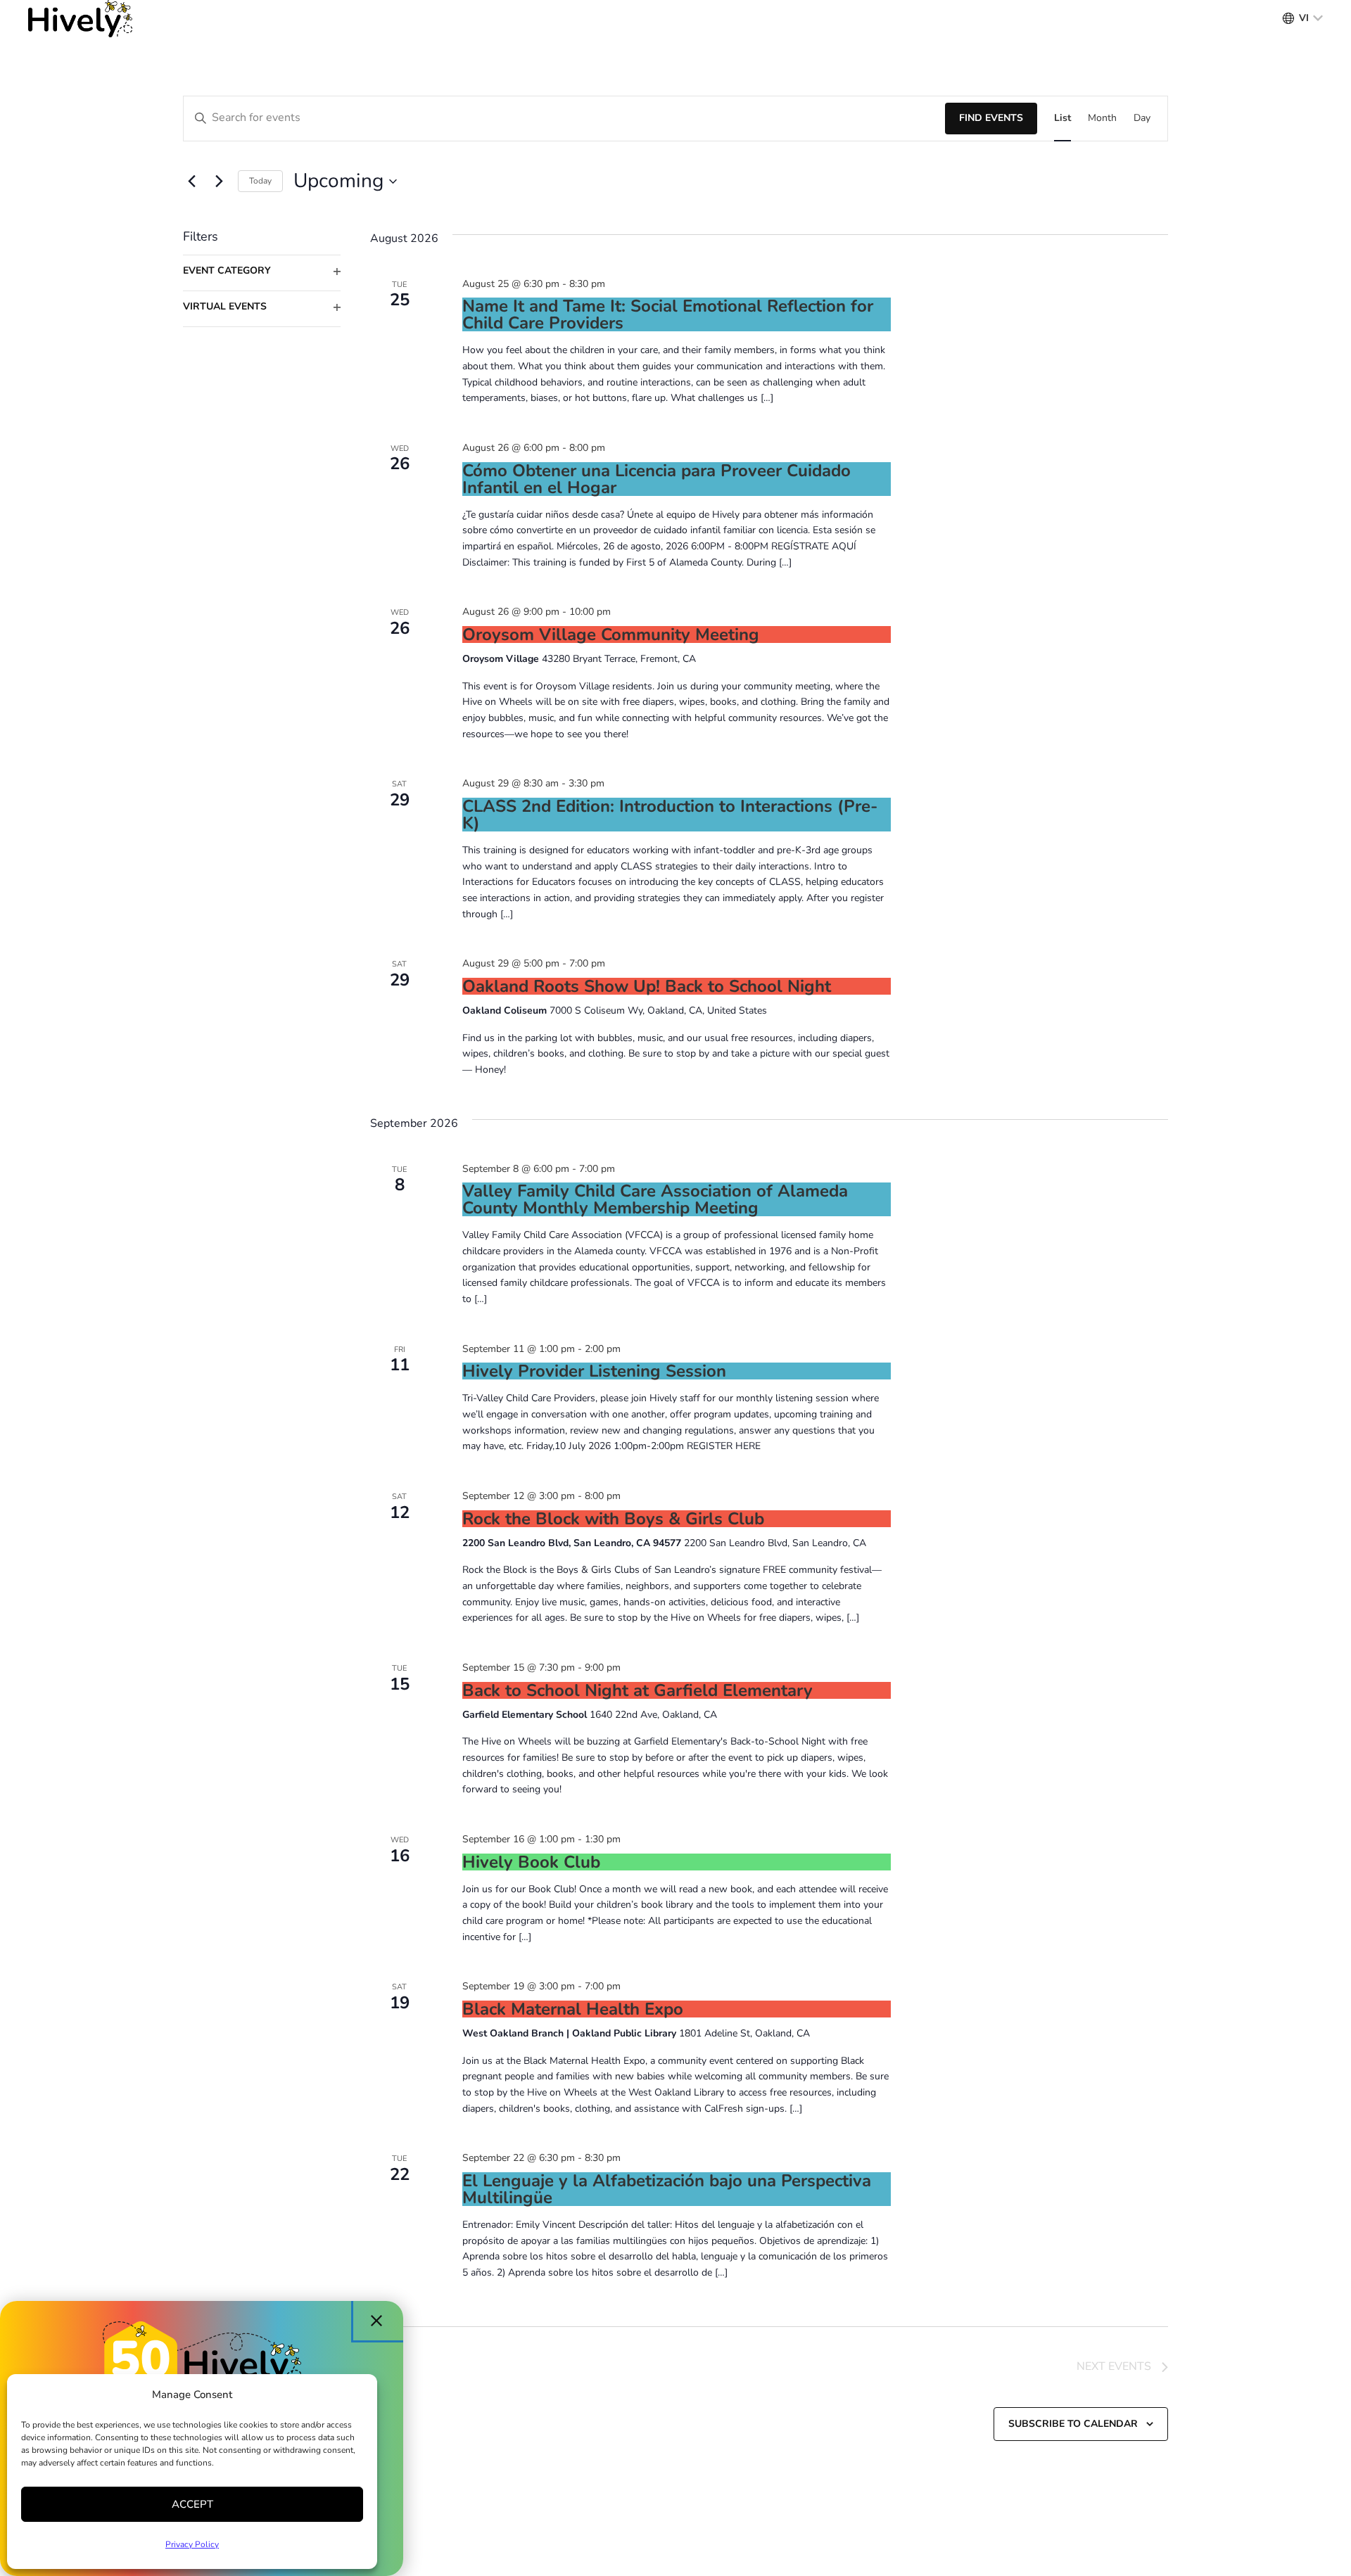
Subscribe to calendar (1073, 2424)
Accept (192, 2504)
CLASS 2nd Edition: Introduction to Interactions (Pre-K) (670, 815)
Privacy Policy (192, 2544)
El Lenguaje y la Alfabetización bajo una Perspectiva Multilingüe (667, 2189)
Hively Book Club (531, 1862)
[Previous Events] (191, 181)
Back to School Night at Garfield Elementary (638, 1690)
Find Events (991, 118)
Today (260, 181)
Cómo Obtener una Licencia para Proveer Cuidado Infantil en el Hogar (657, 479)
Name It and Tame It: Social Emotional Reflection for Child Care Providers (668, 314)
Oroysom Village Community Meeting (611, 635)
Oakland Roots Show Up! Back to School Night (647, 986)
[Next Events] (219, 181)
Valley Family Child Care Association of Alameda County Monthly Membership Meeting (655, 1199)
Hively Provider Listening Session (594, 1371)
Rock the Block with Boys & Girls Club (613, 1519)
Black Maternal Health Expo (573, 2009)
